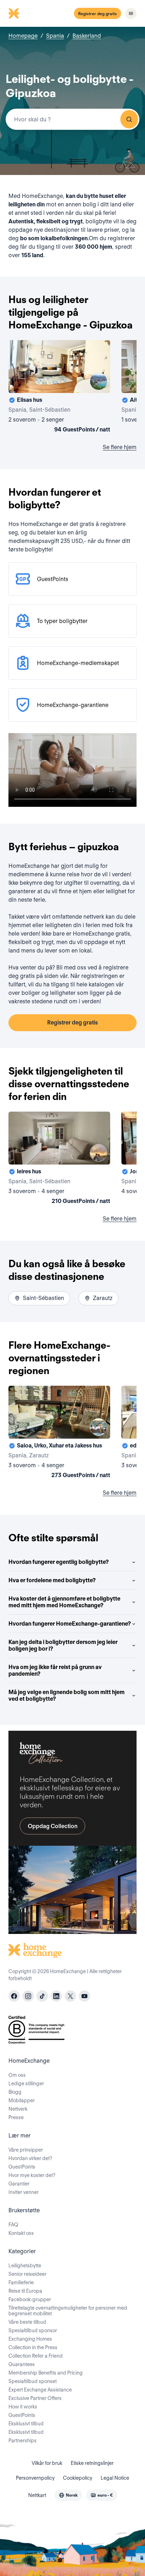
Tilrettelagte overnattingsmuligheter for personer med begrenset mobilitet (68, 2311)
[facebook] (14, 1996)
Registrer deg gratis (97, 14)
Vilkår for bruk (47, 2463)
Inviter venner (24, 2192)
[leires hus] (59, 1159)
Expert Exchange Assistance (40, 2390)
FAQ (13, 2225)
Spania (55, 36)
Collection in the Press (33, 2347)
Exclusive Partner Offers (35, 2398)
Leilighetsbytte (25, 2266)
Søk (129, 119)
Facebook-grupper (30, 2299)
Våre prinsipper (26, 2150)
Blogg (15, 2092)
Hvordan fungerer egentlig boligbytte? (59, 1562)
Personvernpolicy (35, 2478)
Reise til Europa (25, 2291)
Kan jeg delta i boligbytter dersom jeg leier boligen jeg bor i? (63, 1645)
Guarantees (22, 2364)
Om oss (17, 2075)
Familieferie (21, 2282)
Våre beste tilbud (27, 2322)
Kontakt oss (21, 2233)
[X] (70, 1996)
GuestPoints (22, 2167)
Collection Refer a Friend (36, 2356)
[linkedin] (56, 1996)
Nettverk (18, 2109)
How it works (23, 2407)
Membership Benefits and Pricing (46, 2373)
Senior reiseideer (27, 2274)
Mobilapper (22, 2100)
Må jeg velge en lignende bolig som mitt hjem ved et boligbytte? (67, 1695)
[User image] (99, 381)
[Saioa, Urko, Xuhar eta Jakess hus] (59, 1433)
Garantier (19, 2184)
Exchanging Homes (30, 2339)
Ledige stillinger (26, 2084)
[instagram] (28, 1996)
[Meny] (131, 13)
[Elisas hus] (59, 388)
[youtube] (84, 1996)
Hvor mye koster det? (32, 2175)
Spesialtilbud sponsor (33, 2330)
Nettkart (37, 2495)
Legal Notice (115, 2478)
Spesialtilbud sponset (33, 2381)
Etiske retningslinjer (92, 2463)
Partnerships (23, 2441)
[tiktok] (42, 1996)
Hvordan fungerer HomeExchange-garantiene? (70, 1624)
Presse (16, 2117)
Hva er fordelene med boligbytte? (52, 1580)
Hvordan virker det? (30, 2158)
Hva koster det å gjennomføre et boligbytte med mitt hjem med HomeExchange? (64, 1602)
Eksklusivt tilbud (26, 2424)
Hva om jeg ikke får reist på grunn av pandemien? (55, 1670)
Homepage (23, 36)
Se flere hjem (120, 447)
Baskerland (87, 36)
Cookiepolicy (78, 2478)
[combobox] (72, 119)
